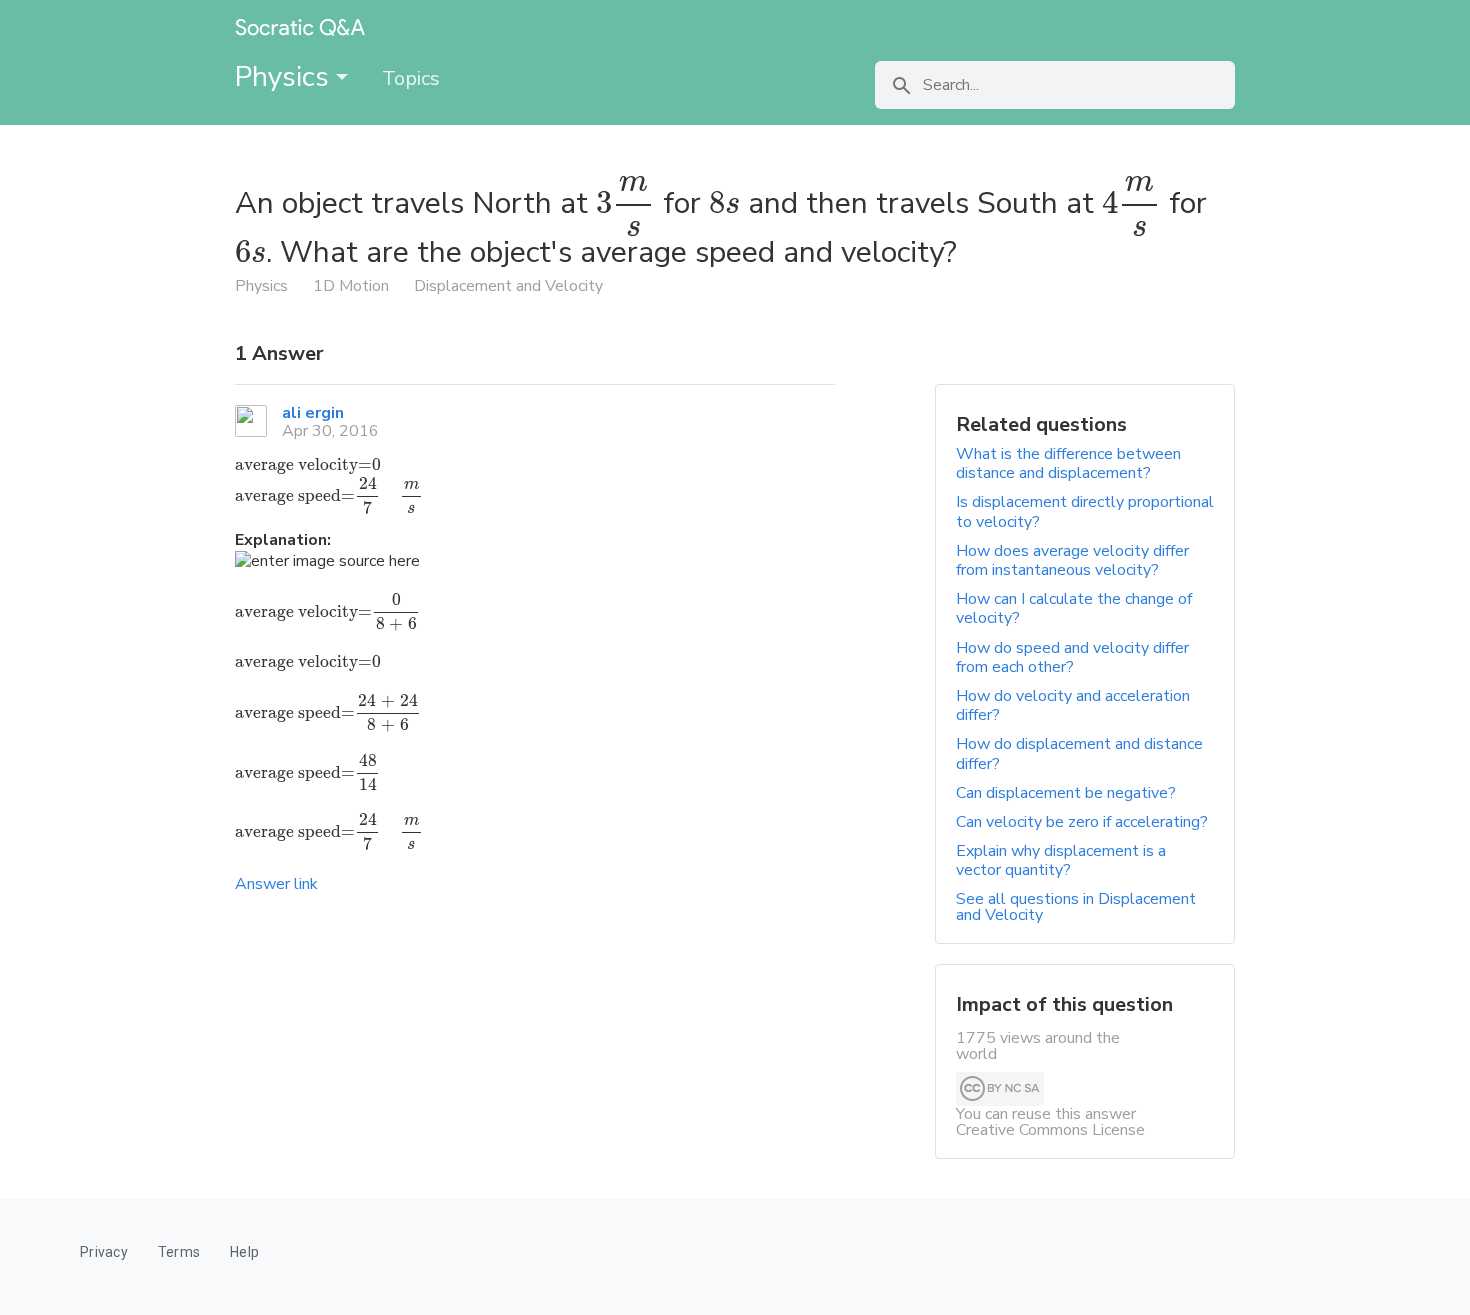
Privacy (104, 1252)
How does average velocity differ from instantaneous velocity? (1072, 560)
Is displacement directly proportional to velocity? (1085, 511)
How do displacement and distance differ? (1079, 753)
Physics (285, 77)
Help (244, 1252)
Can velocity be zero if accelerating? (1082, 822)
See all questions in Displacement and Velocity (1076, 907)
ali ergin (313, 413)
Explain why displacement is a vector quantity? (1061, 860)
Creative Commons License (1050, 1130)
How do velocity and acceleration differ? (1073, 705)
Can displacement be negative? (1066, 793)
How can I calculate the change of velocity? (1074, 608)
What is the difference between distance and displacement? (1068, 463)
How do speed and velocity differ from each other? (1072, 657)
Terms (179, 1252)
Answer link (276, 884)
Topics (411, 78)
